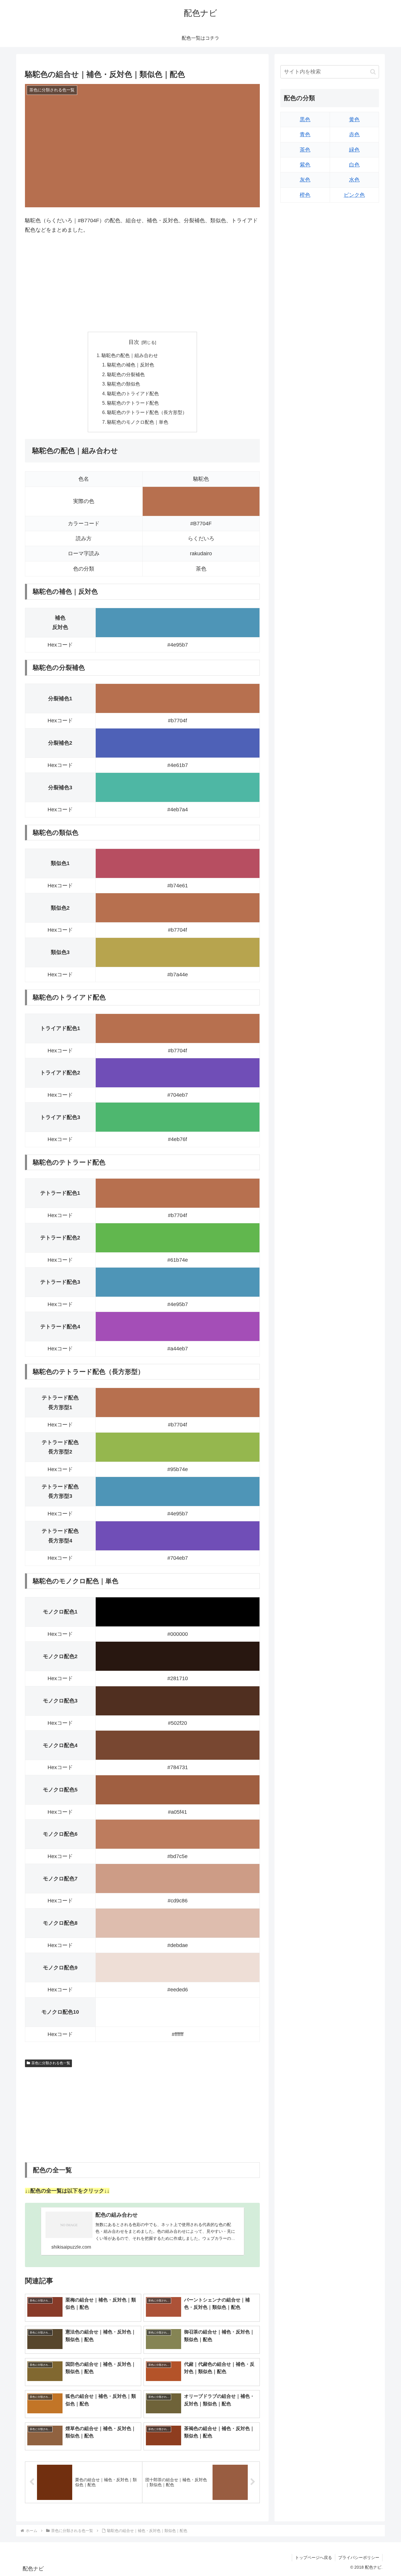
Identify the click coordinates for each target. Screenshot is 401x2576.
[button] (373, 72)
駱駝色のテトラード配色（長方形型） (147, 412)
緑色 (354, 150)
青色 (305, 135)
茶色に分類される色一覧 (51, 2063)
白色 (354, 165)
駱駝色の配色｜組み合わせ (130, 355)
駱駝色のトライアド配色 (133, 393)
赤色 (354, 135)
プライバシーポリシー (359, 2558)
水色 (354, 180)
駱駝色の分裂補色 (126, 374)
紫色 (305, 165)
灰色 (305, 180)
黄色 (354, 120)
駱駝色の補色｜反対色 (131, 365)
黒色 (305, 120)
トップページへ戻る (314, 2558)
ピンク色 (354, 195)
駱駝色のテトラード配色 (133, 403)
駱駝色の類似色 (124, 384)
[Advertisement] (142, 283)
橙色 (305, 195)
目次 (134, 342)
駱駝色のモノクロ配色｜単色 (138, 422)
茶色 (305, 150)
